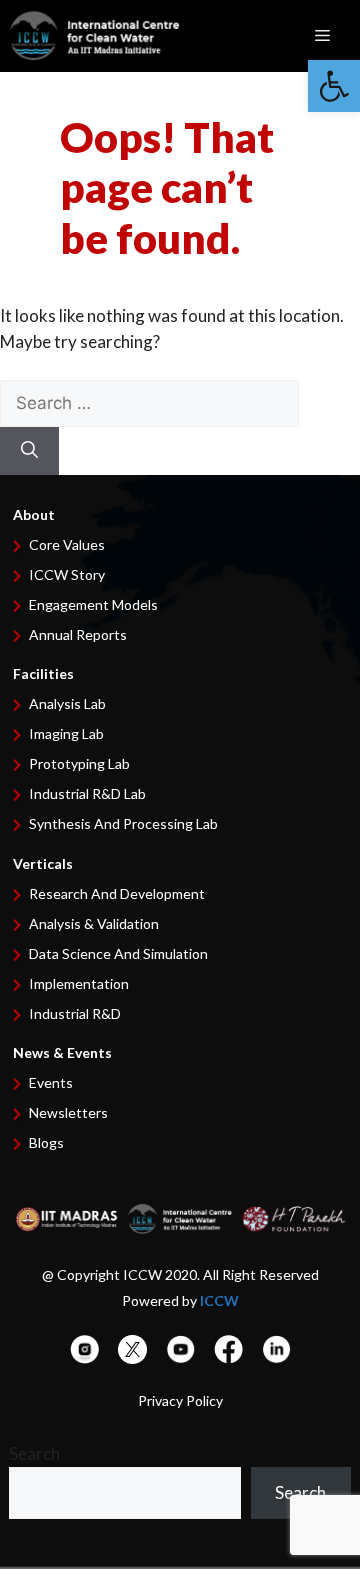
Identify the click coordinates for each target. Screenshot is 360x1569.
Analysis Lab (67, 703)
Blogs (46, 1142)
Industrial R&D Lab (87, 793)
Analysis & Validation (94, 923)
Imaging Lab (66, 733)
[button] (334, 86)
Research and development (117, 893)
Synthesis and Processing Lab (123, 823)
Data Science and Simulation (118, 953)
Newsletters (68, 1112)
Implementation (79, 983)
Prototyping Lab (79, 763)
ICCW (219, 1300)
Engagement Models (93, 604)
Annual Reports (78, 634)
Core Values (67, 544)
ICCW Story (67, 574)
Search (34, 1453)
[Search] (29, 451)
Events (51, 1082)
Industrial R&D (75, 1013)
